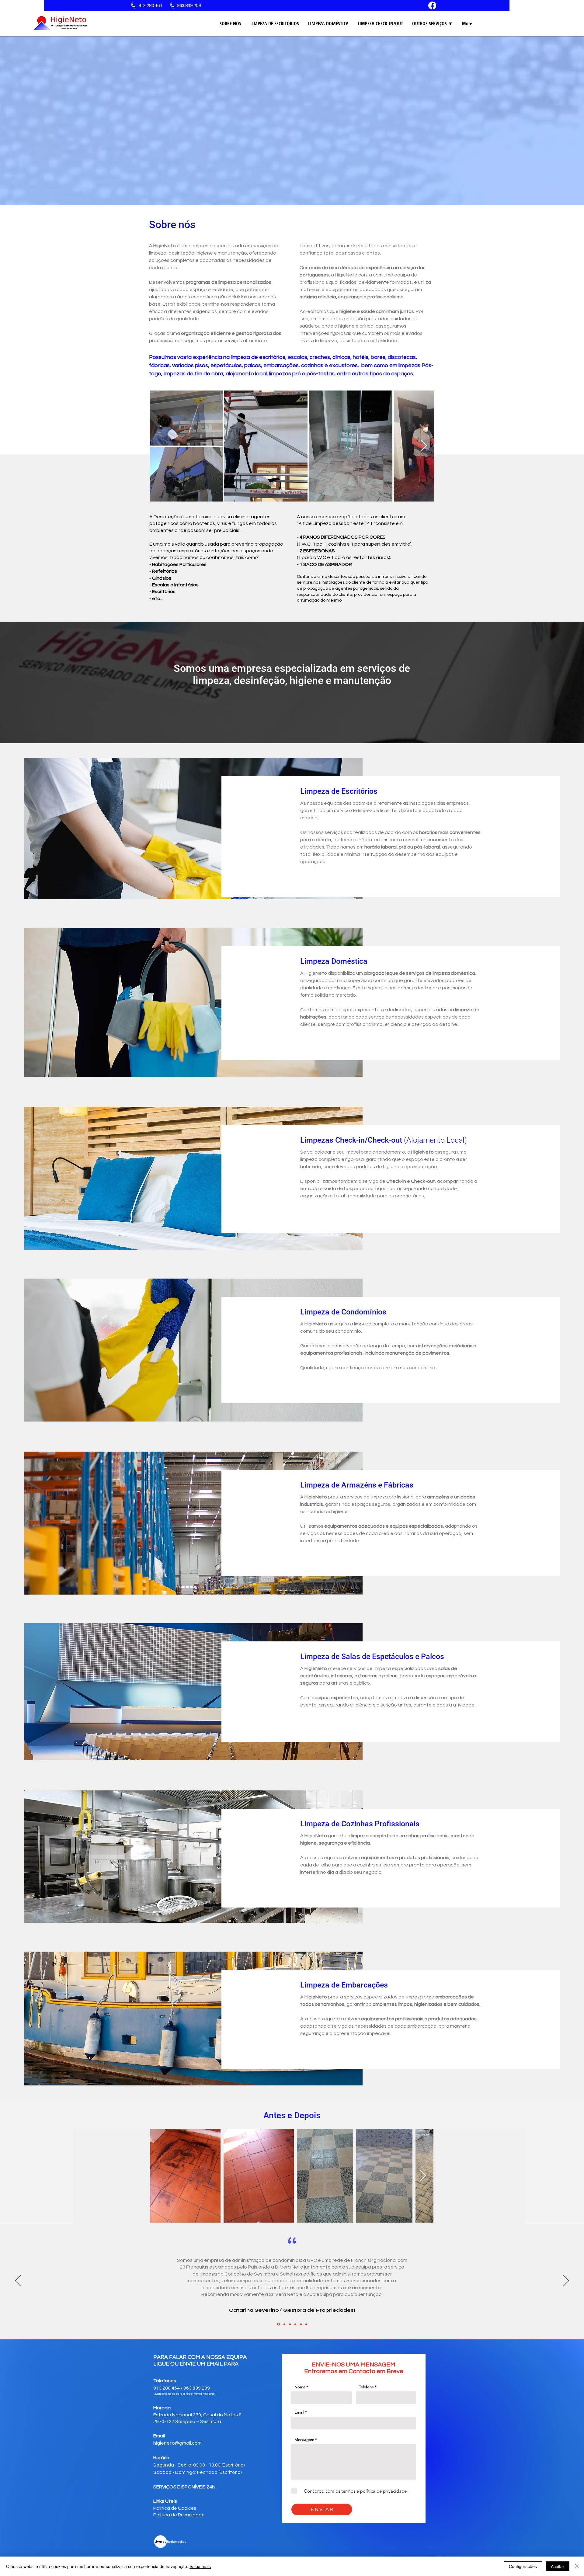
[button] (433, 23)
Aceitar (558, 2566)
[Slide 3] (289, 2324)
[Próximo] (566, 2281)
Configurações (523, 2566)
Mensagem (304, 2440)
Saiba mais (200, 2566)
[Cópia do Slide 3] (295, 2324)
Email (299, 2412)
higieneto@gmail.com (177, 2443)
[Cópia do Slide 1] (306, 2324)
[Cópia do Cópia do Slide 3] (301, 2324)
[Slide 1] (278, 2324)
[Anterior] (18, 2281)
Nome (300, 2387)
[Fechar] (577, 2566)
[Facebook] (432, 5)
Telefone (366, 2387)
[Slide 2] (283, 2324)
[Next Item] (424, 446)
